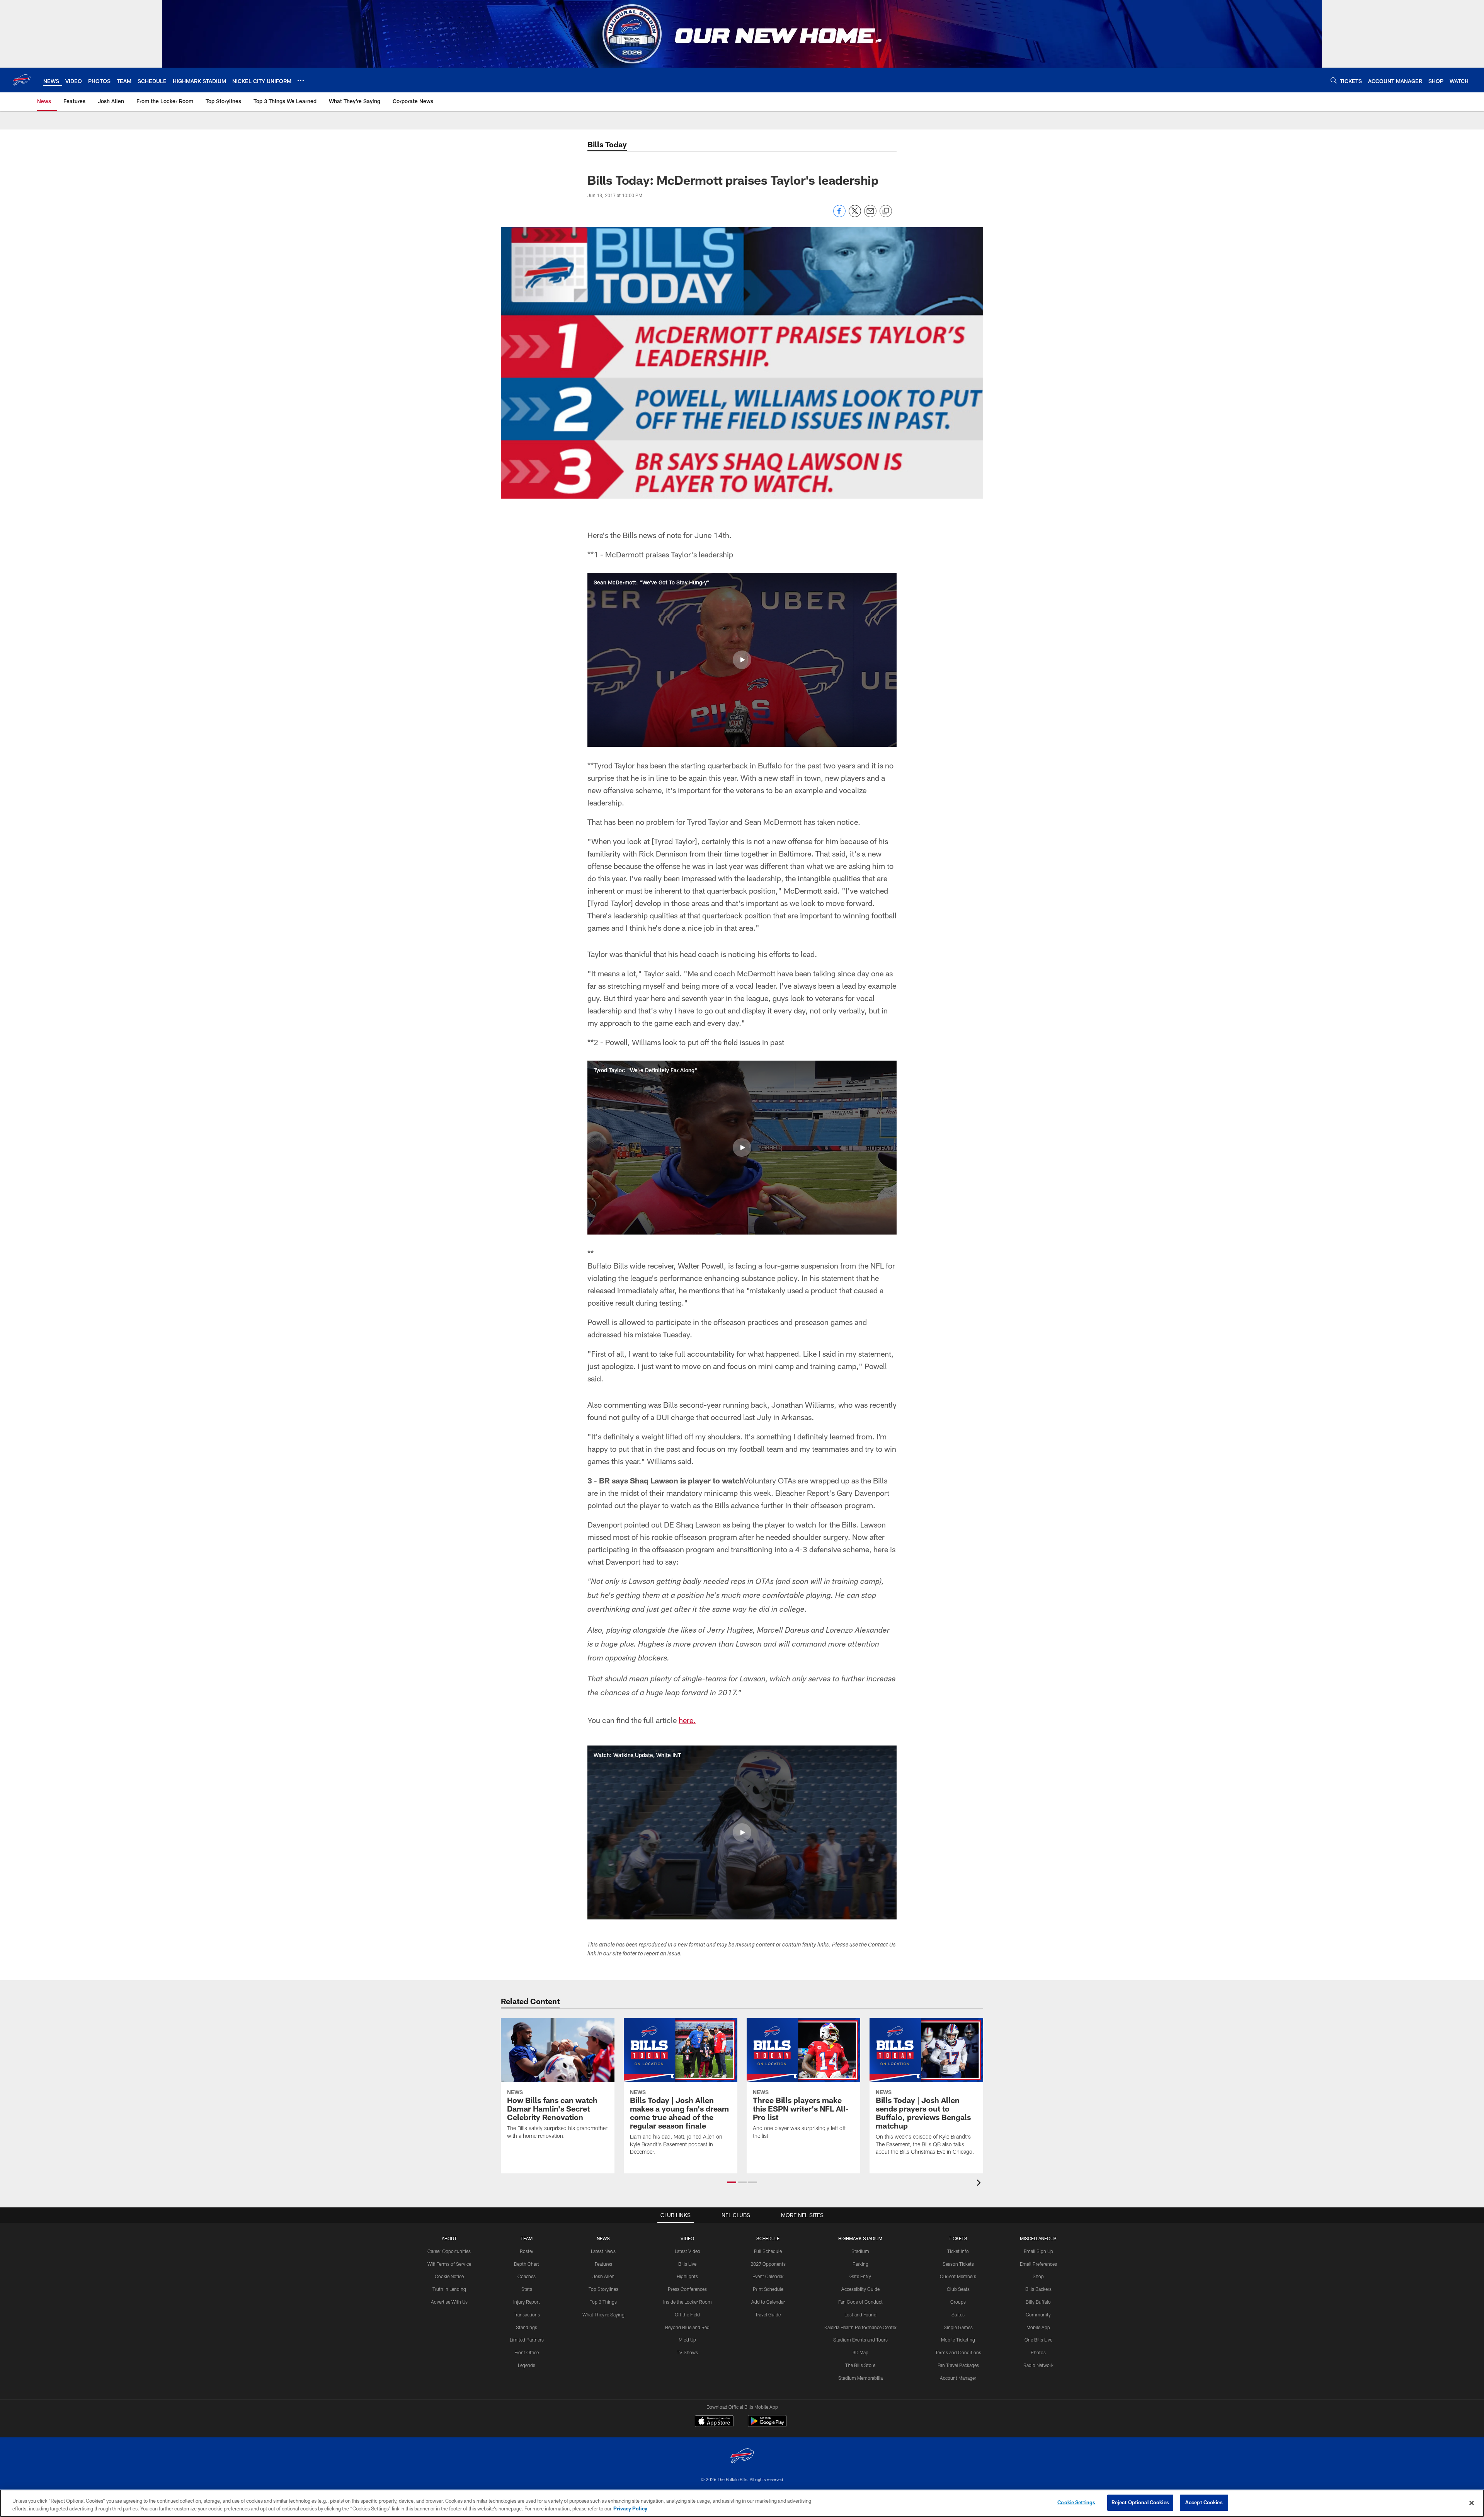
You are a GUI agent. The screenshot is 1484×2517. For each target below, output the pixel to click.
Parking (860, 2264)
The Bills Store (860, 2365)
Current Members (958, 2276)
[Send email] (870, 215)
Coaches (527, 2276)
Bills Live (687, 2264)
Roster (527, 2251)
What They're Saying (603, 2314)
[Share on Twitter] (855, 215)
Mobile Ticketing (958, 2340)
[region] (742, 2503)
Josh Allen (603, 2276)
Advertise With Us (449, 2302)
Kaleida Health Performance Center (860, 2327)
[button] (742, 660)
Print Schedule (768, 2289)
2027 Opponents (768, 2264)
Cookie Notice (449, 2276)
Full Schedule (768, 2251)
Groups (958, 2302)
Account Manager (958, 2378)
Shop (1038, 2276)
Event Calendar (768, 2276)
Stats (527, 2289)
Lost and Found (860, 2314)
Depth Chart (527, 2264)
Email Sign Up (1038, 2251)
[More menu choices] (301, 80)
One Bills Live (1038, 2340)
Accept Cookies (1204, 2502)
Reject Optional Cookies (1140, 2502)
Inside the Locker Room (688, 2302)
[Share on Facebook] (839, 215)
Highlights (687, 2276)
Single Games (958, 2327)
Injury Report (527, 2302)
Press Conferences (687, 2289)
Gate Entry (860, 2276)
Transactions (527, 2314)
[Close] (1472, 2503)
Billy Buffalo (1038, 2302)
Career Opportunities (449, 2251)
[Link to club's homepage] (22, 80)
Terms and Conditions (958, 2352)
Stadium (860, 2251)
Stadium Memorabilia (860, 2378)
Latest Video (688, 2251)
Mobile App (1038, 2327)
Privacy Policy (630, 2508)
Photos (1038, 2352)
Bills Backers (1038, 2289)
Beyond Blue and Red (687, 2327)
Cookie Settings (1076, 2502)
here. (687, 1720)
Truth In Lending (449, 2289)
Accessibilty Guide (860, 2289)
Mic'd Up (687, 2340)
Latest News (603, 2251)
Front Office (527, 2352)
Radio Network (1038, 2365)
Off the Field (687, 2314)
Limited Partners (527, 2340)
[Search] (1334, 80)
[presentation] (980, 2184)
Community (1038, 2314)
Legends (527, 2365)
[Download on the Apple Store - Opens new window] (714, 2422)
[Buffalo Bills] (742, 2457)
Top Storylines (603, 2289)
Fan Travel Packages (958, 2365)
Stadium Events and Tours (860, 2340)
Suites (958, 2314)
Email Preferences (1038, 2264)
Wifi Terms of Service (449, 2264)
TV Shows (687, 2352)
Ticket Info (958, 2251)
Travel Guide (768, 2314)
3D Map (860, 2352)
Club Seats (958, 2289)
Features (603, 2264)
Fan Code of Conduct (860, 2302)
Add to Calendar (768, 2302)
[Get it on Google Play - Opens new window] (767, 2425)
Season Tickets (958, 2264)
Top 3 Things (603, 2302)
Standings (527, 2327)
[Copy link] (886, 211)
